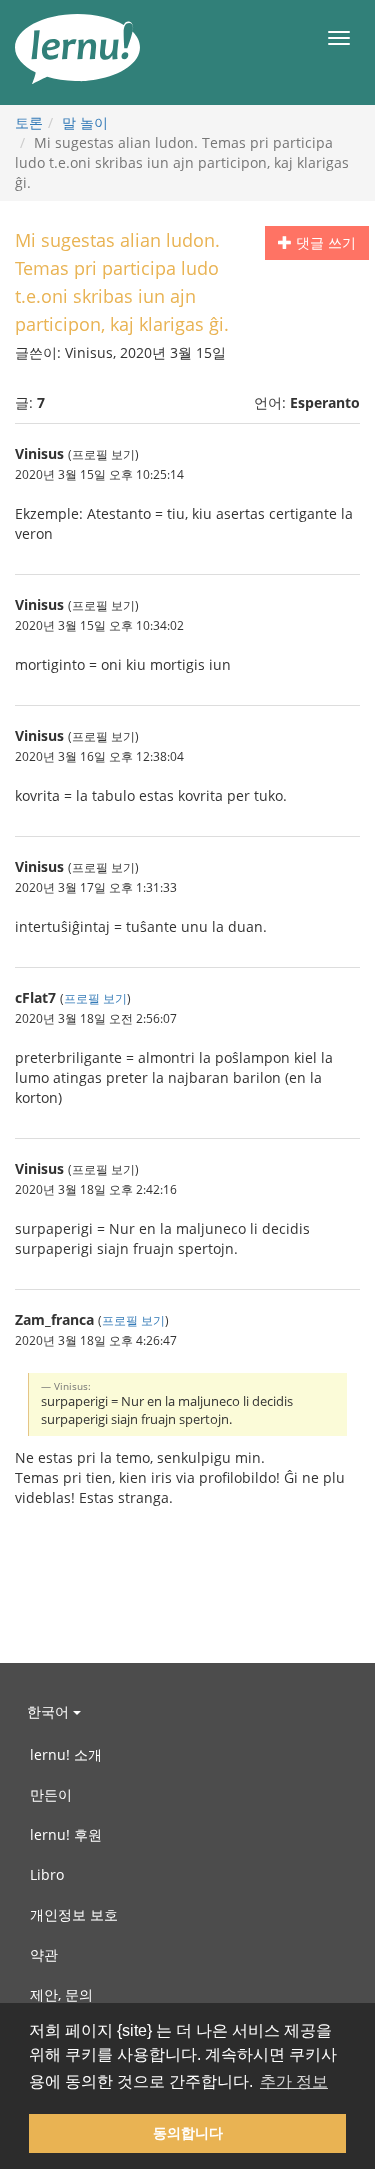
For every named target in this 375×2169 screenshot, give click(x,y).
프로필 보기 (95, 998)
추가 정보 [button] (294, 2081)
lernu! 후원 (66, 1834)
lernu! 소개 (66, 1754)
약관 (44, 1954)
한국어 (50, 1711)
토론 (29, 122)
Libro (47, 1874)
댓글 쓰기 (324, 242)
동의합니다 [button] (188, 2133)
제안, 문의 (61, 1994)
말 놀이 (85, 122)
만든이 (51, 1794)
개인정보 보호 (74, 1914)
